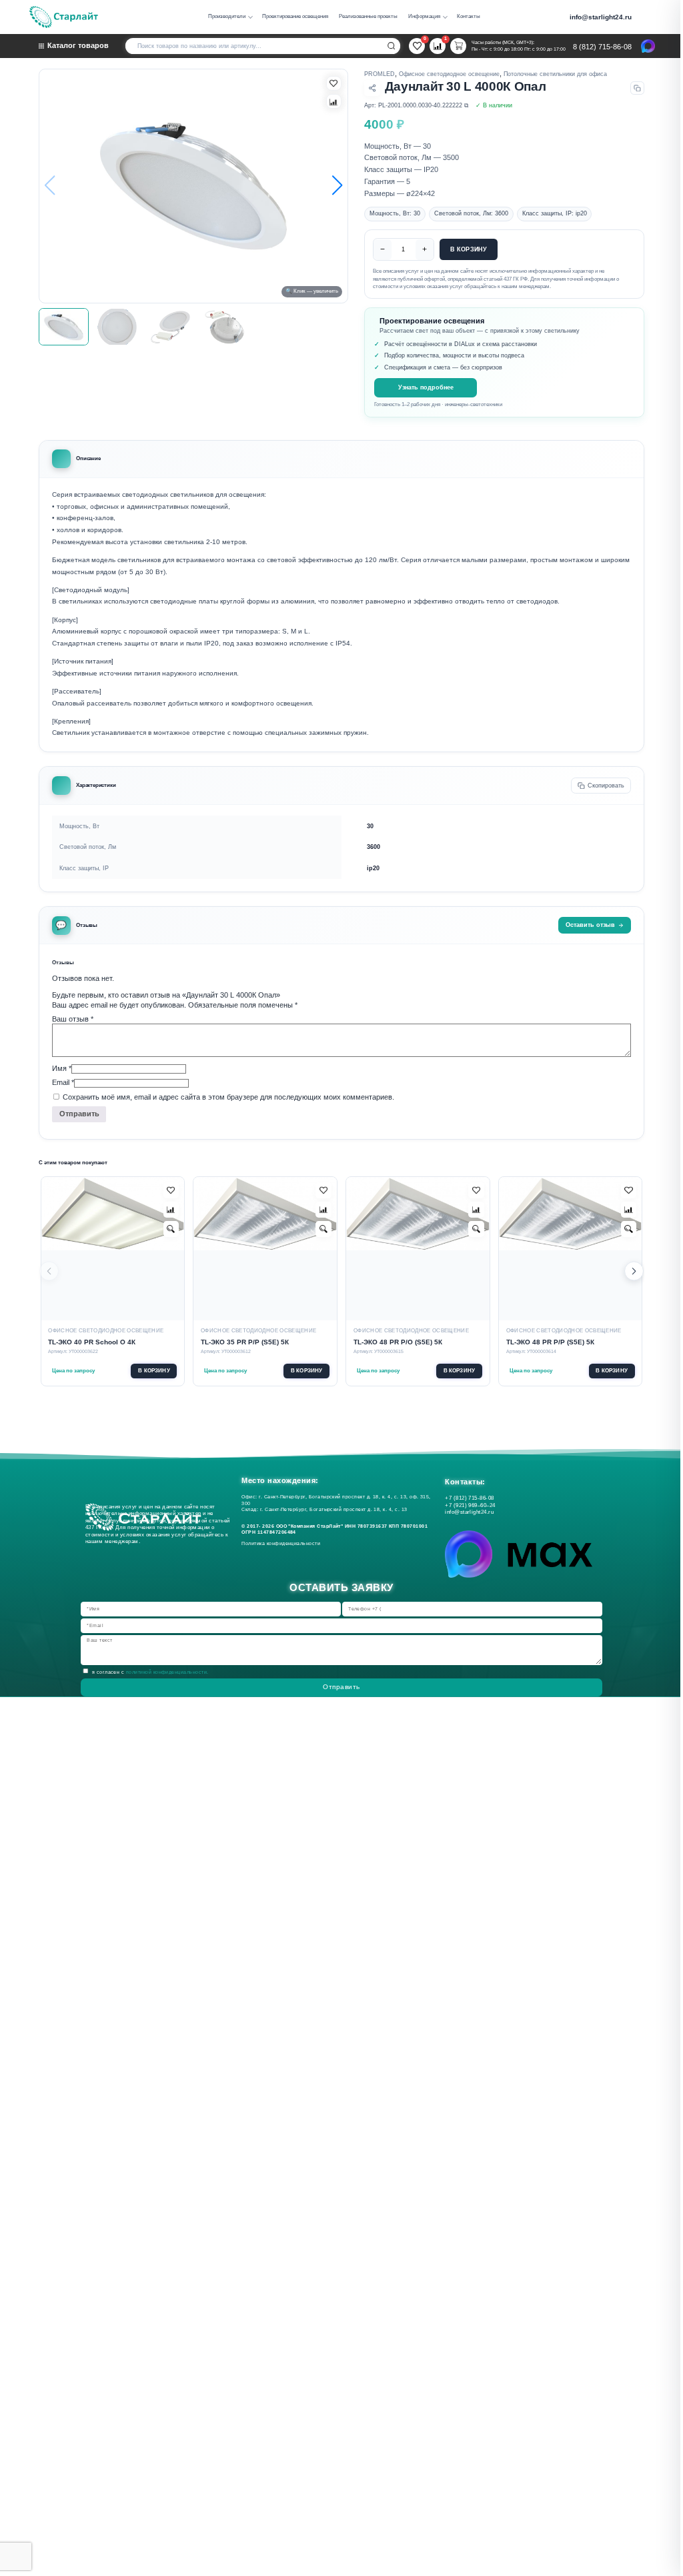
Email (63, 1082)
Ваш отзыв (73, 1019)
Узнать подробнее (426, 387)
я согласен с (150, 1672)
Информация (424, 16)
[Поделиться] (372, 88)
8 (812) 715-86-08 (602, 47)
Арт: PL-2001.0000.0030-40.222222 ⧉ (416, 105)
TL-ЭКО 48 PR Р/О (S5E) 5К (398, 1342)
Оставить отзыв (590, 925)
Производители (227, 16)
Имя (62, 1068)
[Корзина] (458, 46)
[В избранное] (333, 83)
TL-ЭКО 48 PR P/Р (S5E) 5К (550, 1342)
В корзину (469, 249)
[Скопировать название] (637, 88)
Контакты (469, 16)
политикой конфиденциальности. (167, 1672)
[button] (337, 186)
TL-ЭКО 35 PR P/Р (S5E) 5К (245, 1342)
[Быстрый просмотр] (171, 1229)
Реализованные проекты (368, 16)
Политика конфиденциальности (282, 1543)
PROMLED (380, 74)
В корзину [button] (154, 1371)
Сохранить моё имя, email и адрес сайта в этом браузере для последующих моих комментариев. (228, 1097)
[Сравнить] (333, 101)
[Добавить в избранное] (171, 1190)
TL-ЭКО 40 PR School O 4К (92, 1342)
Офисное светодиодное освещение (449, 74)
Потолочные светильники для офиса (555, 74)
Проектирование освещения (295, 16)
